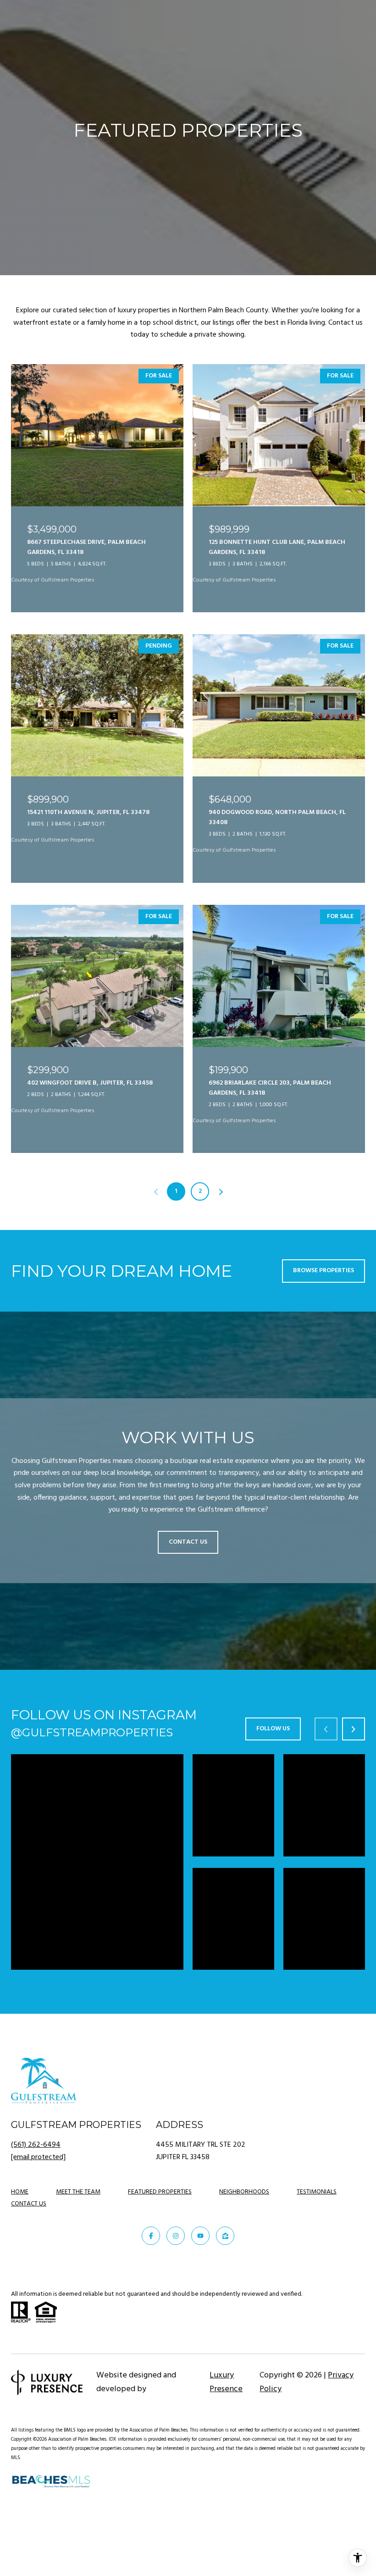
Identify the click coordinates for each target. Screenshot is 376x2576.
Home (20, 2192)
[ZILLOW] (225, 2236)
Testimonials (317, 2192)
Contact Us (29, 2205)
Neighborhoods (244, 2192)
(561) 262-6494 (36, 2145)
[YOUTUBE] (200, 2236)
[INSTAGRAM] (176, 2236)
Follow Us (273, 1729)
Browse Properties (323, 1271)
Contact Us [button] (188, 1542)
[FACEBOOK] (151, 2236)
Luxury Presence (226, 2382)
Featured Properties (160, 2192)
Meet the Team (78, 2192)
